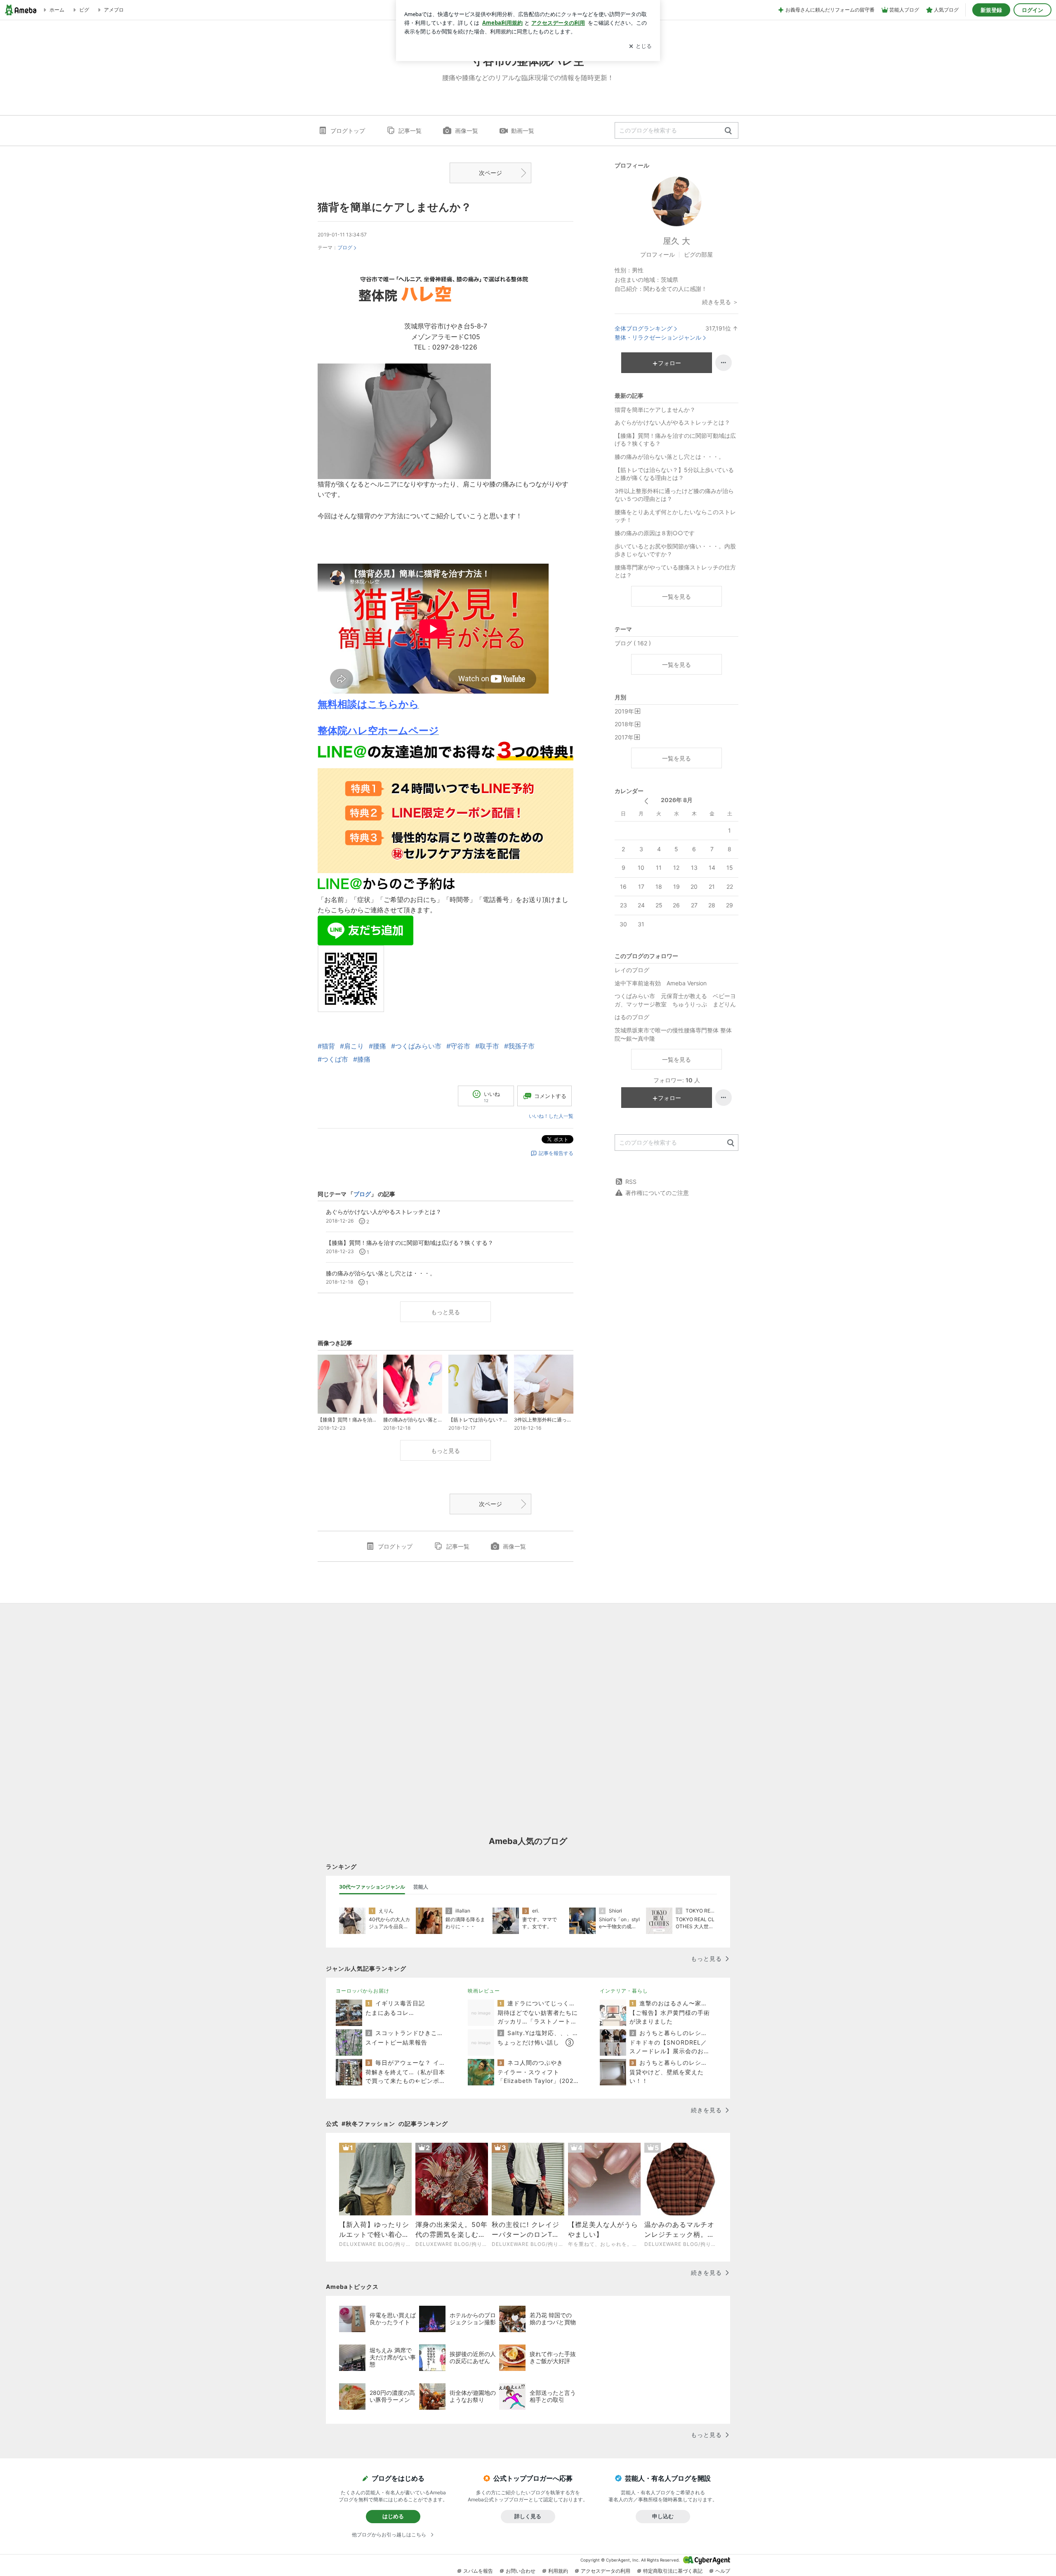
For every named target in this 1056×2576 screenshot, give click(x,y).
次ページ (490, 173)
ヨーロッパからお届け (363, 1991)
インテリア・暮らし (624, 1991)
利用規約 (558, 2571)
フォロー (669, 363)
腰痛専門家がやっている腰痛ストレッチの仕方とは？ (675, 571)
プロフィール (658, 254)
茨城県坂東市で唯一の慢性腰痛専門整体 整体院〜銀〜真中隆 (673, 1034)
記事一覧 (410, 131)
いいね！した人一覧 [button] (551, 1116)
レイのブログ (632, 970)
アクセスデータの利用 (606, 2571)
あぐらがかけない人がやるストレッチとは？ (672, 422)
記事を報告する (556, 1153)
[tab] (372, 1887)
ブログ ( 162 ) (633, 643)
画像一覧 (467, 131)
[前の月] (646, 801)
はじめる (393, 2516)
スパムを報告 (478, 2571)
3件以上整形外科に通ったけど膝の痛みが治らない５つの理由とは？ (674, 495)
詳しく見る (528, 2516)
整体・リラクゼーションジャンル (658, 337)
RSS (631, 1182)
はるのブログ (632, 1017)
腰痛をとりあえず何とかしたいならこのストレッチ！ (675, 516)
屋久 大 (676, 241)
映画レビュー (484, 1991)
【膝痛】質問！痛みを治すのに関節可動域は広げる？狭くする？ (675, 440)
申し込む (663, 2516)
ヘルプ (723, 2571)
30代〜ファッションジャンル (372, 1887)
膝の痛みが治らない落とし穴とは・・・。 (669, 457)
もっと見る (445, 1312)
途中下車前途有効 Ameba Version (661, 983)
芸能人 (421, 1887)
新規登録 (991, 10)
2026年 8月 (677, 800)
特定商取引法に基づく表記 (673, 2571)
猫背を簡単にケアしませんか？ (395, 207)
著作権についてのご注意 (657, 1193)
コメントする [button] (550, 1096)
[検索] (728, 131)
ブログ (345, 247)
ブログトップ (348, 131)
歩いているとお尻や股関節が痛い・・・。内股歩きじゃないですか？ (675, 550)
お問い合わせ (521, 2571)
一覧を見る (676, 596)
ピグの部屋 (698, 254)
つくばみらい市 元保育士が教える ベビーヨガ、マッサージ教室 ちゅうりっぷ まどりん (675, 1000)
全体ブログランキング (643, 328)
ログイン (1032, 10)
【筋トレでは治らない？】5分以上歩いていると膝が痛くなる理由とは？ (674, 474)
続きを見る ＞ (720, 302)
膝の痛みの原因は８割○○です (655, 533)
